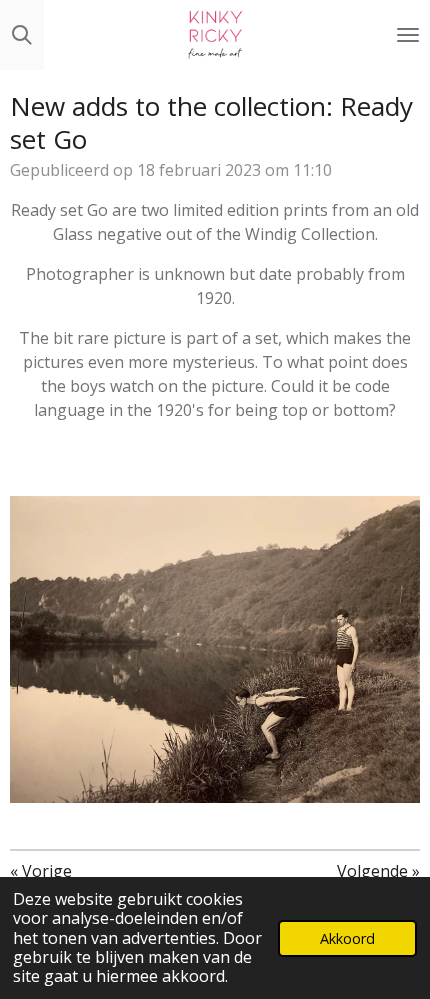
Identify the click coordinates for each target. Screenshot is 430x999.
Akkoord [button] (347, 938)
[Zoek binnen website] (22, 35)
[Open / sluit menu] (408, 35)
